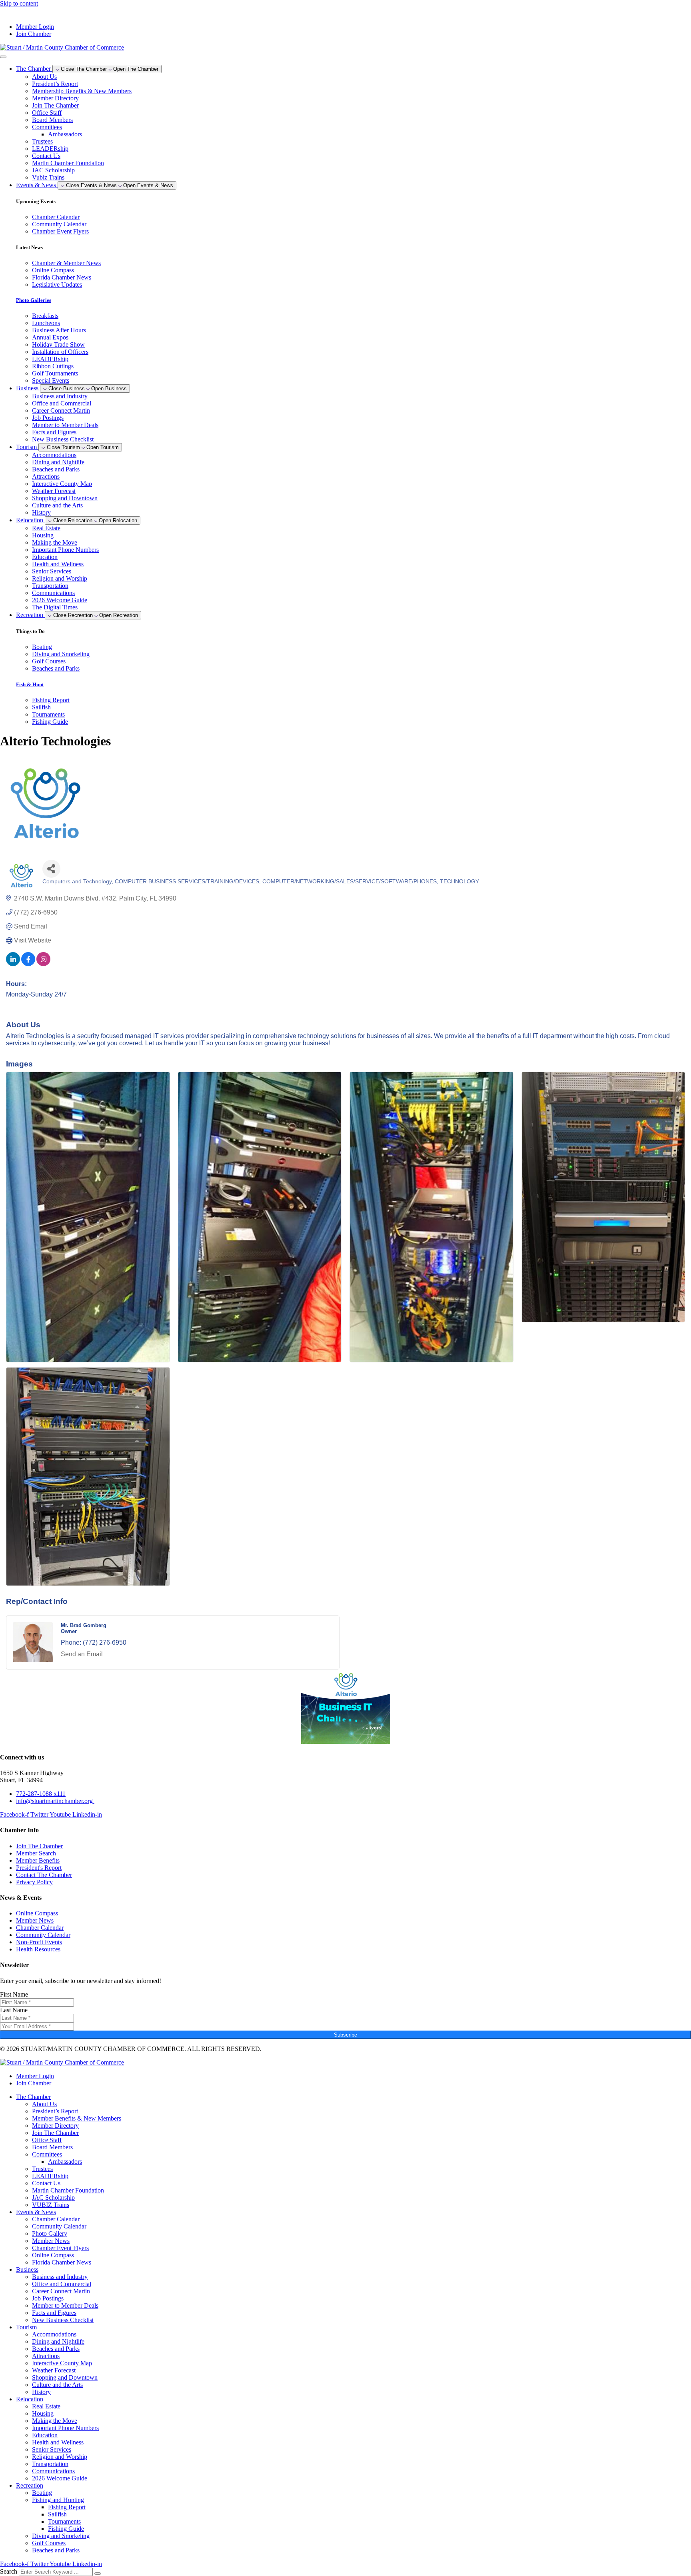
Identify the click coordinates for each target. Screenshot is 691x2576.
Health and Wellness (58, 564)
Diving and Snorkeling (61, 2536)
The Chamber (33, 2097)
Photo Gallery (50, 2234)
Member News (51, 2241)
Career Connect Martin (61, 410)
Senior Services (52, 571)
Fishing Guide (66, 2529)
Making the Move (55, 542)
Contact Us (46, 156)
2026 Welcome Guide (60, 600)
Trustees (42, 141)
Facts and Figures (54, 432)
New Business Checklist (63, 439)
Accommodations (54, 455)
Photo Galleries (34, 300)
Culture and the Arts (57, 505)
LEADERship (50, 149)
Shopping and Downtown (65, 498)
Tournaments (64, 2521)
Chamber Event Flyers (60, 2248)
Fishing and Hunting (58, 2500)
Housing (43, 535)
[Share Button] (51, 869)
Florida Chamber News (62, 2262)
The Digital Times (55, 607)
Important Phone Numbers (65, 550)
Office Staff (47, 113)
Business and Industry (60, 396)
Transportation (50, 586)
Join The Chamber (55, 105)
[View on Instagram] (43, 964)
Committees (47, 127)
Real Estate (46, 528)
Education (45, 557)
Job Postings (48, 418)
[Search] (98, 2574)
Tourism (26, 2327)
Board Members (52, 120)
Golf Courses (49, 2543)
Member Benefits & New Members (77, 2118)
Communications (53, 593)
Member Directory (55, 98)
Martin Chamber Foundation (68, 163)
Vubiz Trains (48, 177)
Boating (42, 2493)
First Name (14, 1994)
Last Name (14, 2010)
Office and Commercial (62, 403)
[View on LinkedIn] (13, 964)
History (41, 512)
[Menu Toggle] (3, 57)
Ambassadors (65, 134)
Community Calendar (59, 2226)
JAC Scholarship (53, 170)
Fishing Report (67, 2507)
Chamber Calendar (56, 2219)
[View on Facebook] (28, 964)
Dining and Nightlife (58, 462)
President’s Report (55, 84)
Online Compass (53, 2255)
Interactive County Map (62, 484)
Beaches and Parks (56, 469)
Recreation (30, 2485)
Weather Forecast (54, 491)
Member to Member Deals (65, 425)
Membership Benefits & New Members (82, 91)
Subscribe (345, 2035)
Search (9, 2571)
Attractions (46, 476)
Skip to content (19, 3)
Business (27, 2269)
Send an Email (82, 1654)
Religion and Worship (60, 578)
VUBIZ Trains (51, 2205)
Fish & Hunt (30, 684)
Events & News (36, 2212)
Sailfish (57, 2514)
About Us (44, 77)
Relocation (30, 2399)
